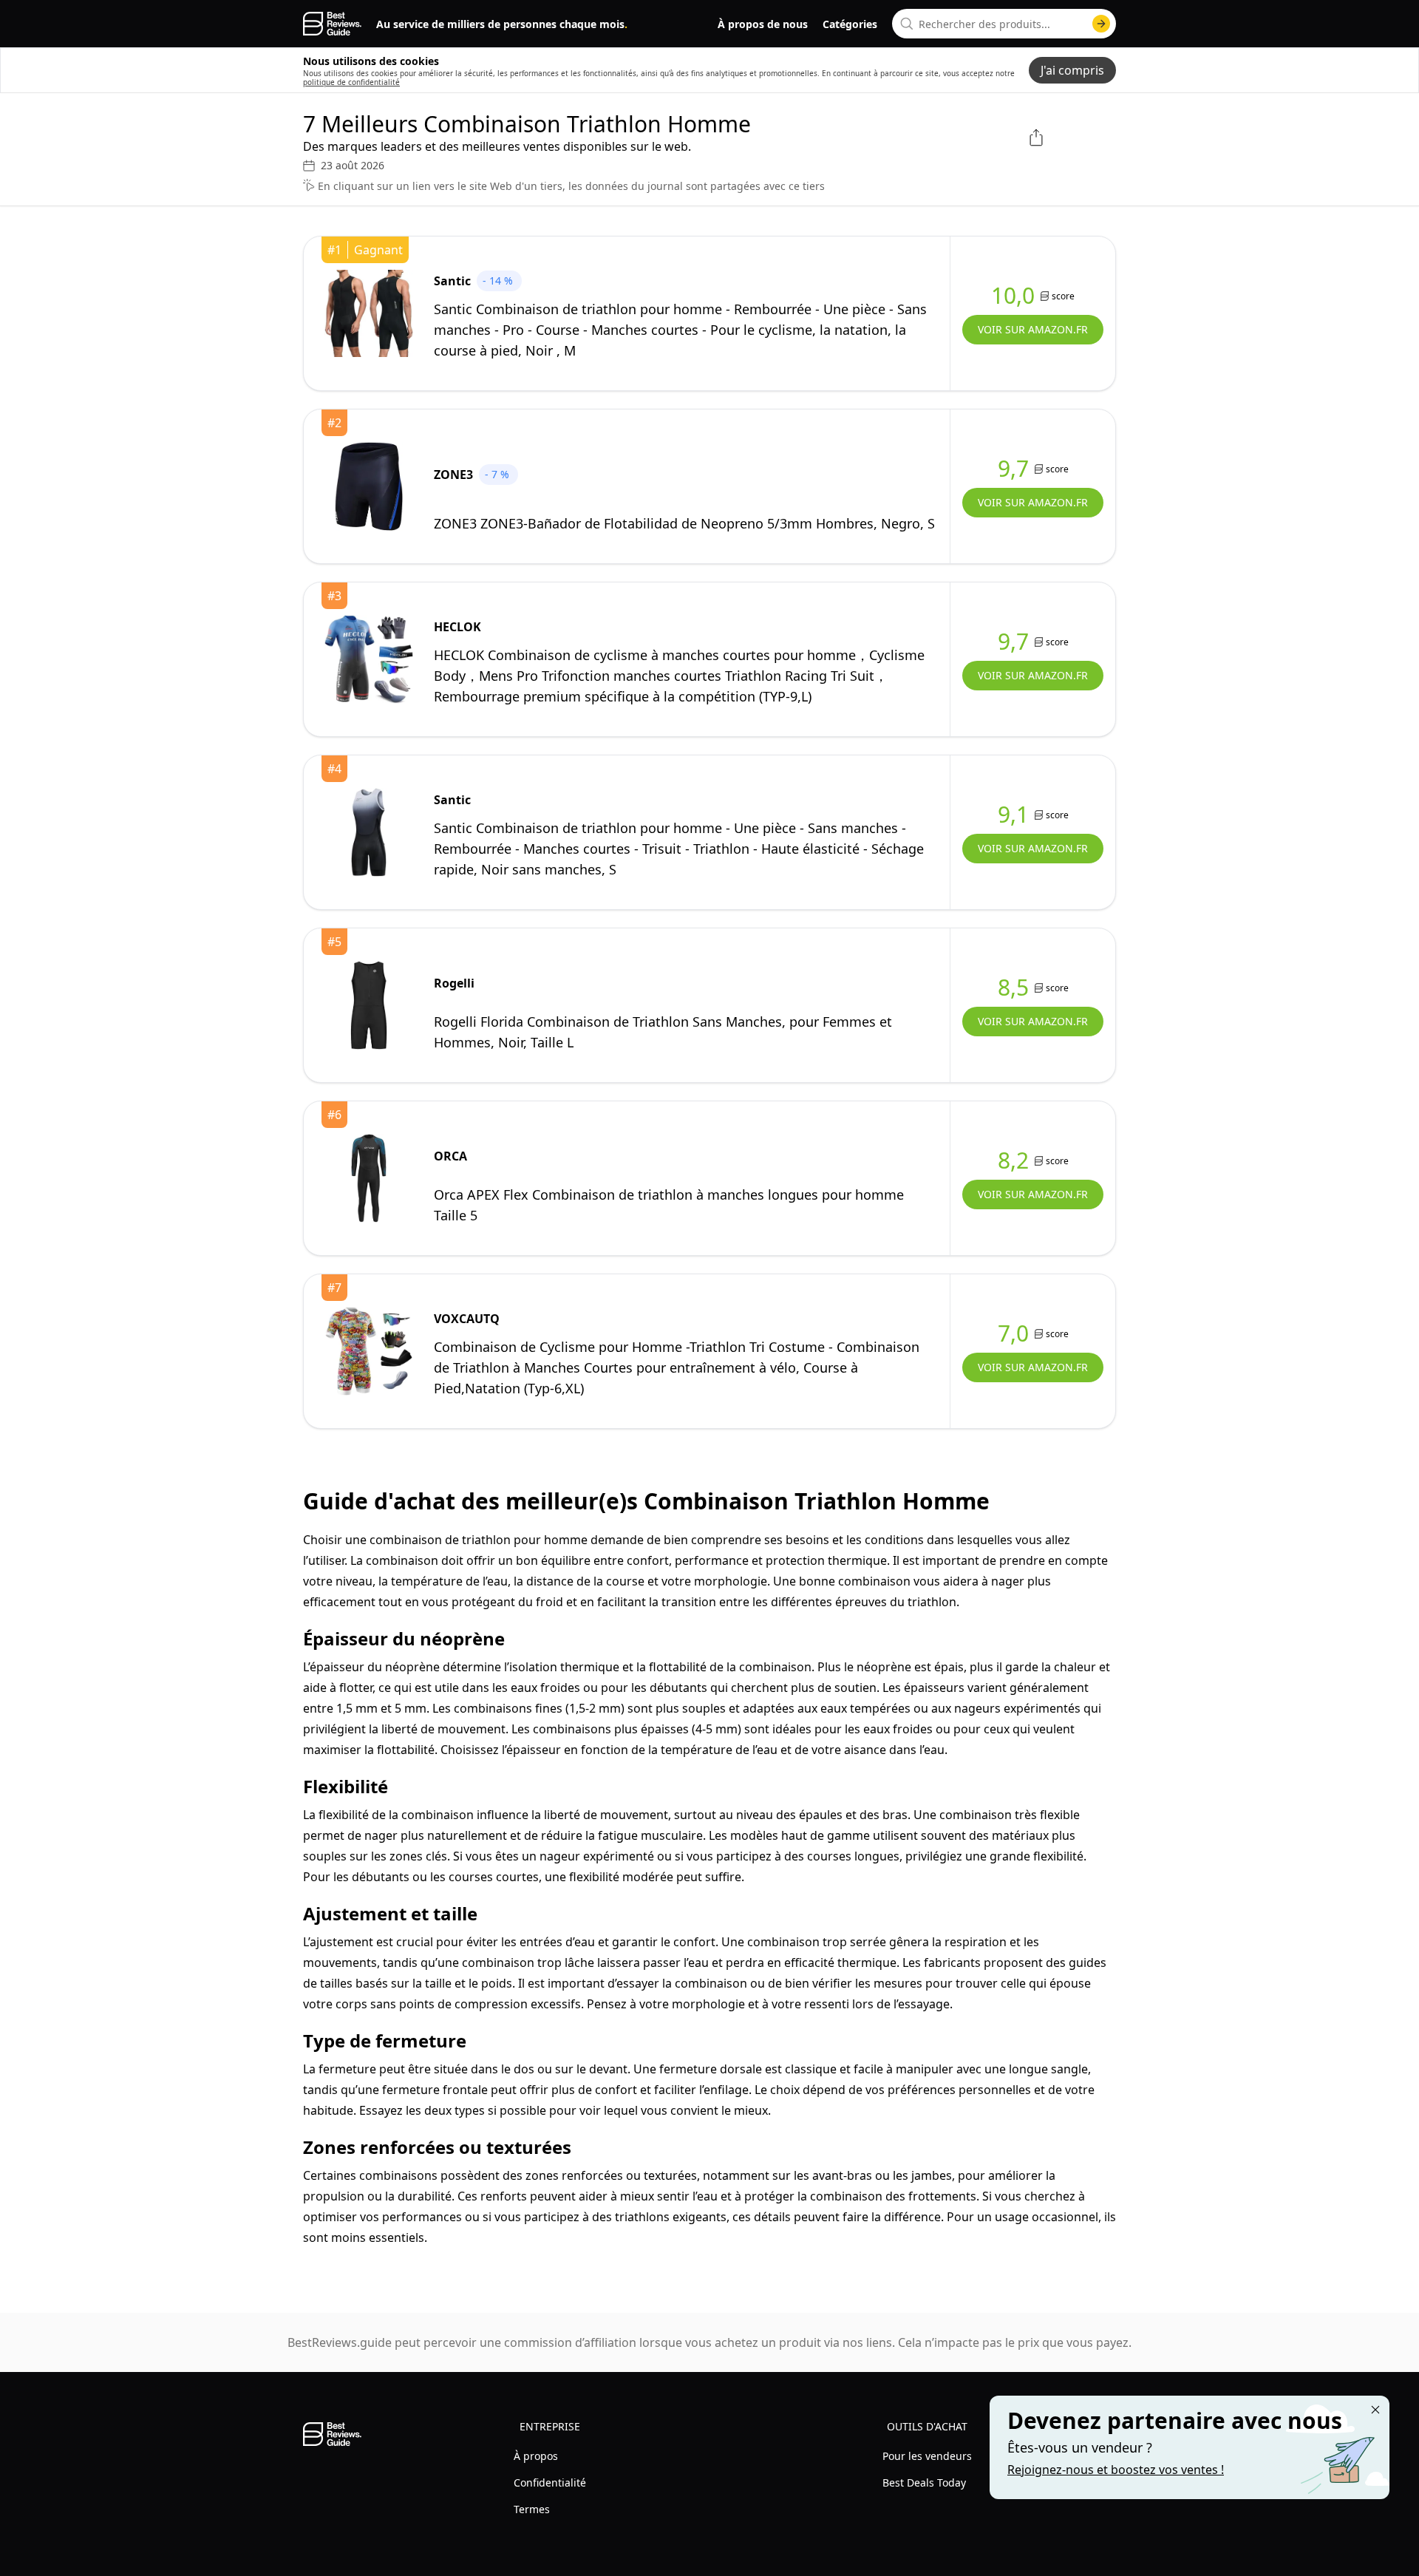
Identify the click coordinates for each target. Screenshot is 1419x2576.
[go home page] (332, 24)
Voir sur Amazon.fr (1033, 329)
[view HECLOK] (369, 659)
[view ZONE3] (369, 486)
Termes (532, 2509)
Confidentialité (550, 2482)
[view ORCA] (369, 1178)
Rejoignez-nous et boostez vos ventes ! (1116, 2470)
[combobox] (1004, 24)
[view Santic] (369, 313)
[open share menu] (1036, 137)
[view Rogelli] (369, 1005)
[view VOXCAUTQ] (369, 1351)
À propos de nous (763, 24)
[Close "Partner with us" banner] (1375, 2410)
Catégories (850, 24)
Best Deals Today (924, 2482)
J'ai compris (1072, 70)
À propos (536, 2456)
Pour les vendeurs (927, 2456)
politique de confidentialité (351, 82)
